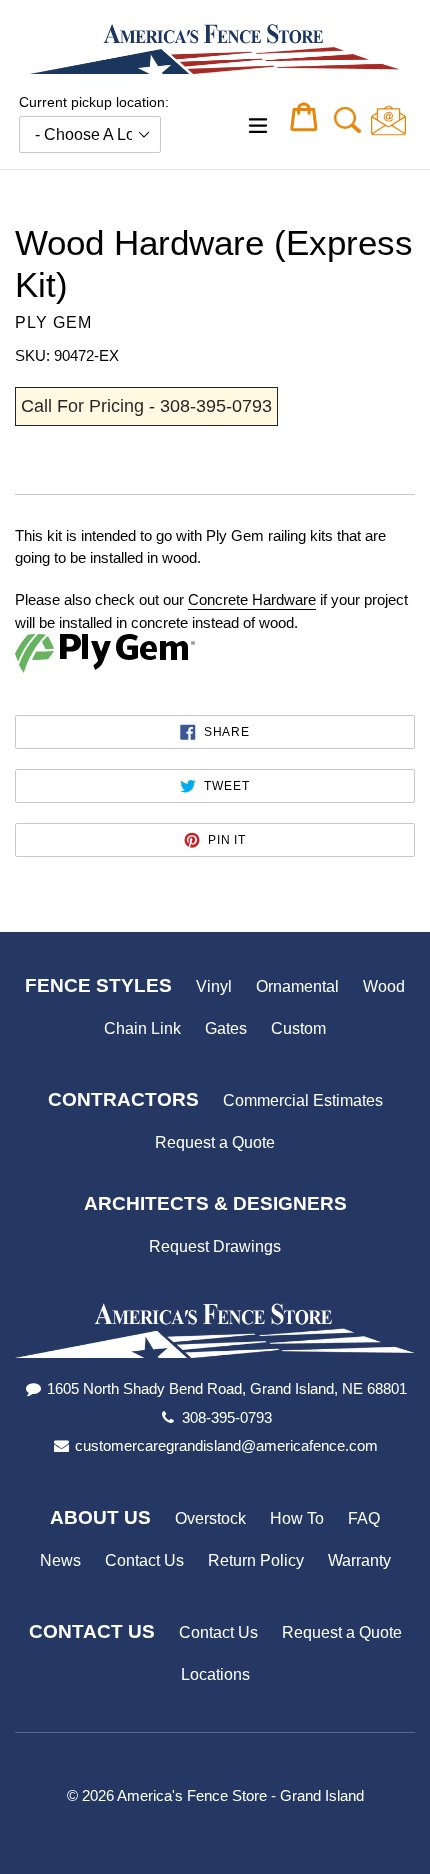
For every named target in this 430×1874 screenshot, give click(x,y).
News (60, 1560)
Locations (215, 1674)
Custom (298, 1028)
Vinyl (214, 986)
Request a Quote (215, 1142)
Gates (226, 1028)
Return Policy (256, 1560)
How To (297, 1518)
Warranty (359, 1560)
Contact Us (144, 1560)
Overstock (210, 1518)
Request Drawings (215, 1246)
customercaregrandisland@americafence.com (226, 1445)
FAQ (364, 1518)
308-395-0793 (227, 1417)
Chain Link (142, 1028)
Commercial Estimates (303, 1100)
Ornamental (297, 986)
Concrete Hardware (252, 599)
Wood (384, 986)
